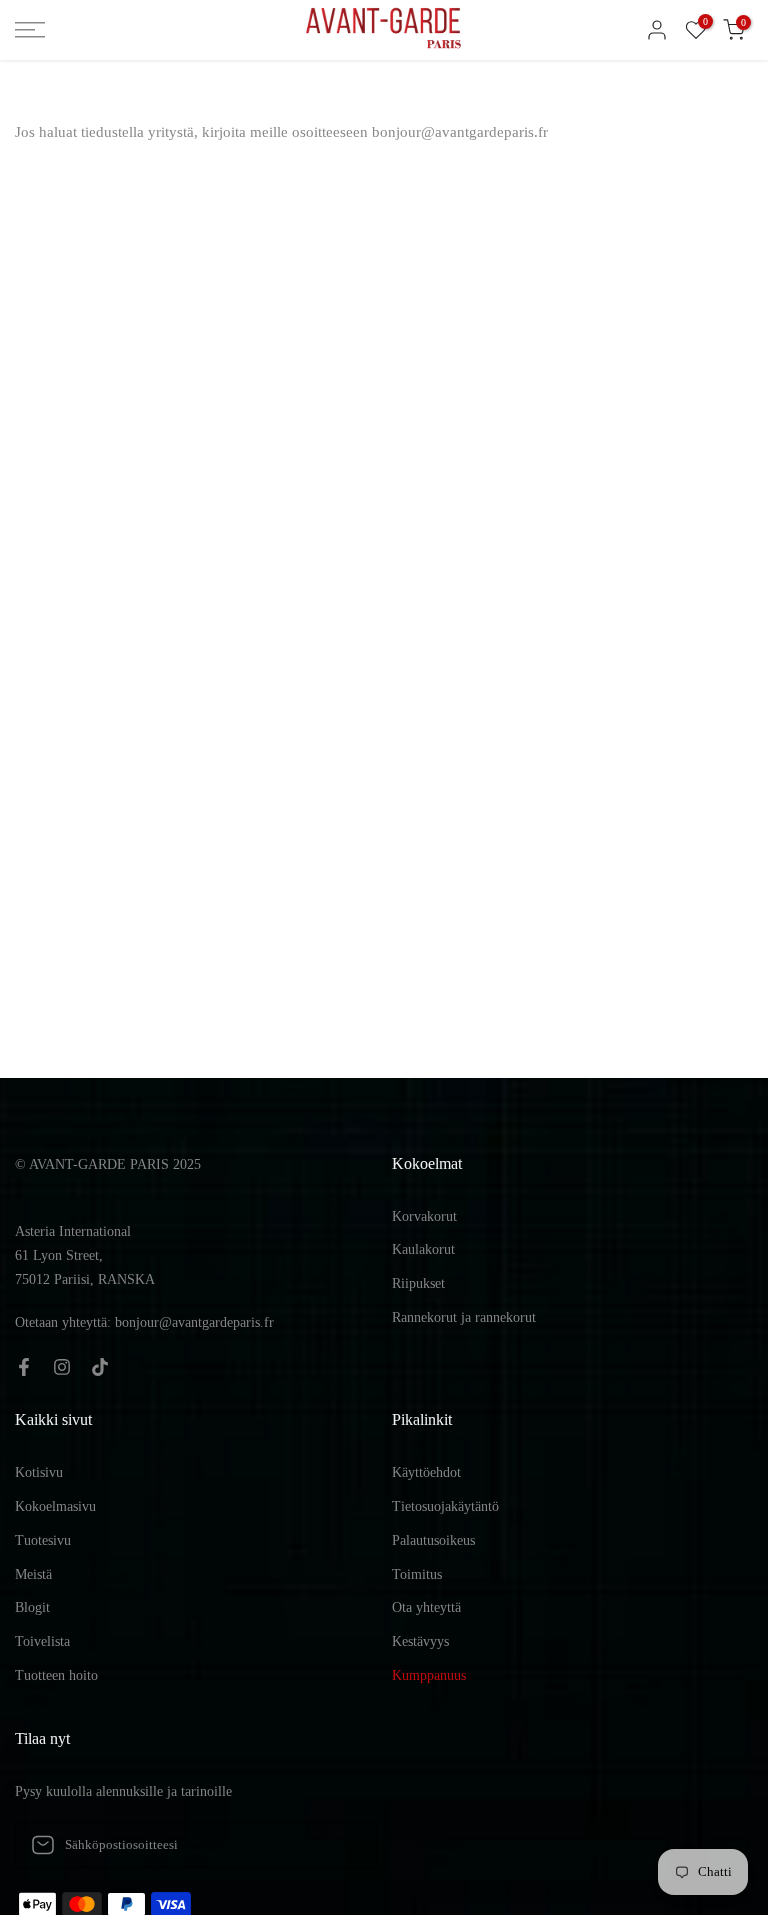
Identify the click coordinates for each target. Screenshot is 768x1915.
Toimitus (417, 1574)
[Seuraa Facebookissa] (24, 1367)
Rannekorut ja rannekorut (464, 1317)
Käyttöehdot (426, 1472)
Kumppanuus (429, 1675)
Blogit (32, 1607)
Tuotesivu (43, 1540)
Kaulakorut (423, 1249)
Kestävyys (420, 1641)
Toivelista (42, 1641)
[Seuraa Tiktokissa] (100, 1367)
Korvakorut (424, 1216)
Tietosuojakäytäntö (445, 1506)
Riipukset (418, 1283)
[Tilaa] (341, 1845)
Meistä (33, 1574)
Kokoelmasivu (55, 1506)
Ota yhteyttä (426, 1607)
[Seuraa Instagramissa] (62, 1367)
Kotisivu (39, 1472)
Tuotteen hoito (56, 1675)
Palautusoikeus (433, 1540)
